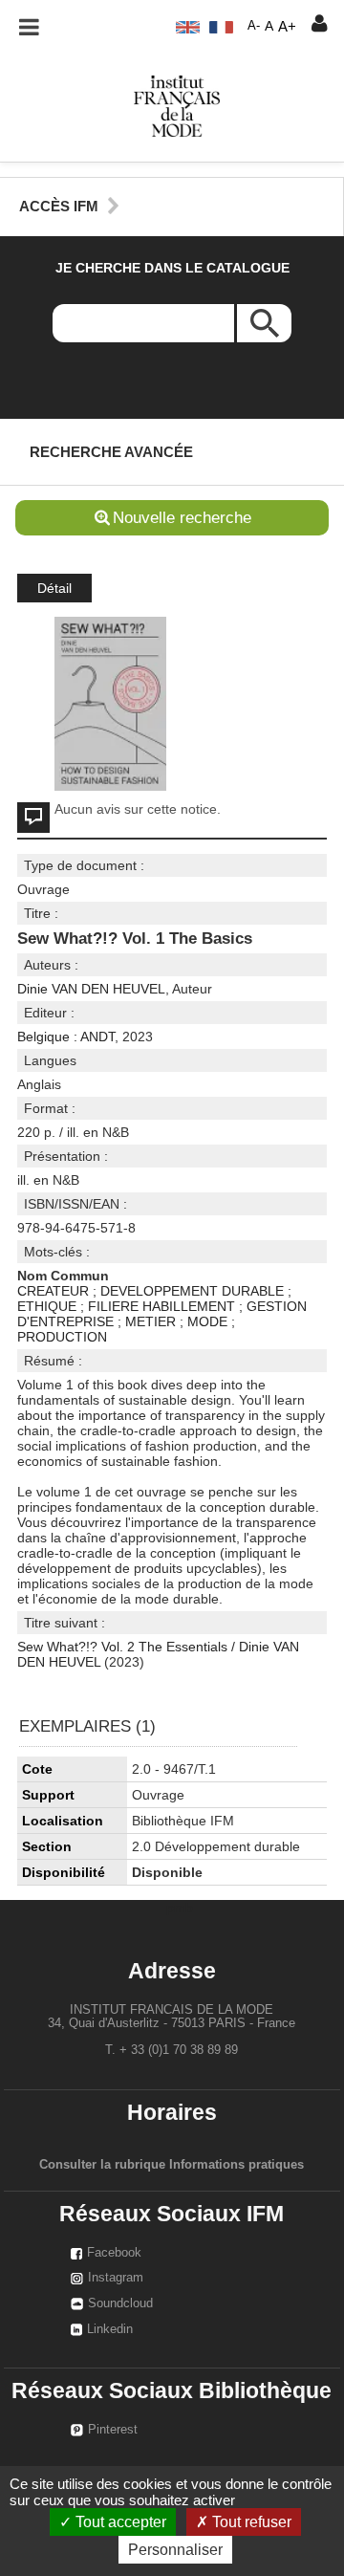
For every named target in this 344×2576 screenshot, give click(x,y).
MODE (207, 1321)
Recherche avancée (111, 452)
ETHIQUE (47, 1306)
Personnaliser (175, 2550)
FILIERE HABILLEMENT (161, 1306)
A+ (287, 26)
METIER (150, 1321)
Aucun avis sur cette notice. (138, 809)
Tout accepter (119, 2522)
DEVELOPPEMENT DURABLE (192, 1291)
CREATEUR (53, 1291)
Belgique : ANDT (66, 1037)
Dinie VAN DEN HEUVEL (91, 989)
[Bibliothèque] (177, 105)
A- (254, 26)
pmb (180, 1908)
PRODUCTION (62, 1337)
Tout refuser (250, 2522)
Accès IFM (59, 206)
